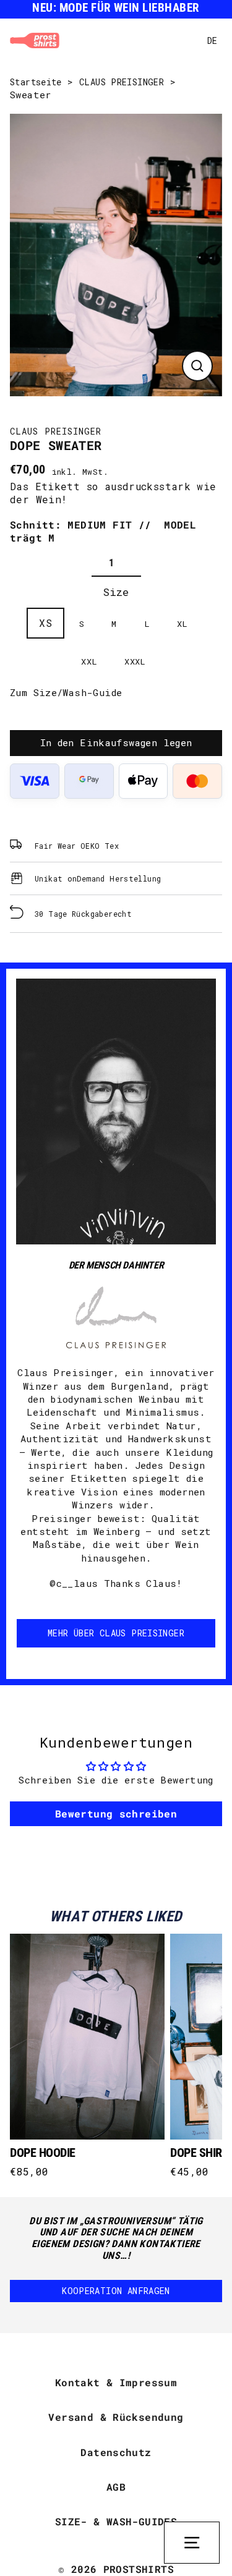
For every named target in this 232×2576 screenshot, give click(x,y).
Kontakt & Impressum (116, 2382)
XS (45, 623)
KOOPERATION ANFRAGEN (116, 2291)
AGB (116, 2487)
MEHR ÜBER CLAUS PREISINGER (116, 1633)
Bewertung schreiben (116, 1813)
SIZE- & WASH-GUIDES (116, 2521)
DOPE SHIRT (199, 2153)
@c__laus (74, 1583)
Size (116, 592)
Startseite (36, 82)
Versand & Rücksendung (116, 2417)
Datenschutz (116, 2452)
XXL (89, 661)
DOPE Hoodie (43, 2153)
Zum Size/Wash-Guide (66, 692)
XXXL (135, 661)
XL (183, 624)
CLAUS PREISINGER (122, 82)
